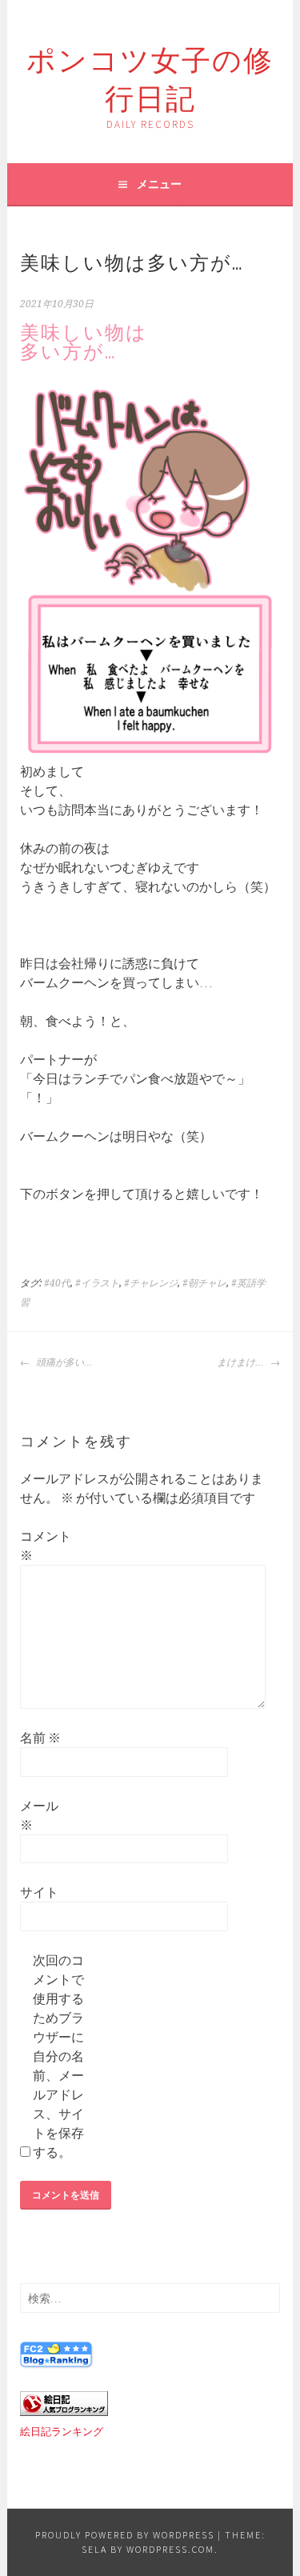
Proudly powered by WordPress (125, 2535)
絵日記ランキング (62, 2432)
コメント (46, 1546)
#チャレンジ (151, 1283)
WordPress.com (170, 2549)
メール (39, 1815)
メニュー (159, 184)
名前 (40, 1738)
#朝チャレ (204, 1283)
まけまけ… (242, 1362)
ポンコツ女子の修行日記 (150, 76)
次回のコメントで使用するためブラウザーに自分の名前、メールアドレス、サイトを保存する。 (58, 2056)
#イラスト (97, 1283)
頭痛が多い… (63, 1362)
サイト (39, 1892)
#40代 (57, 1283)
